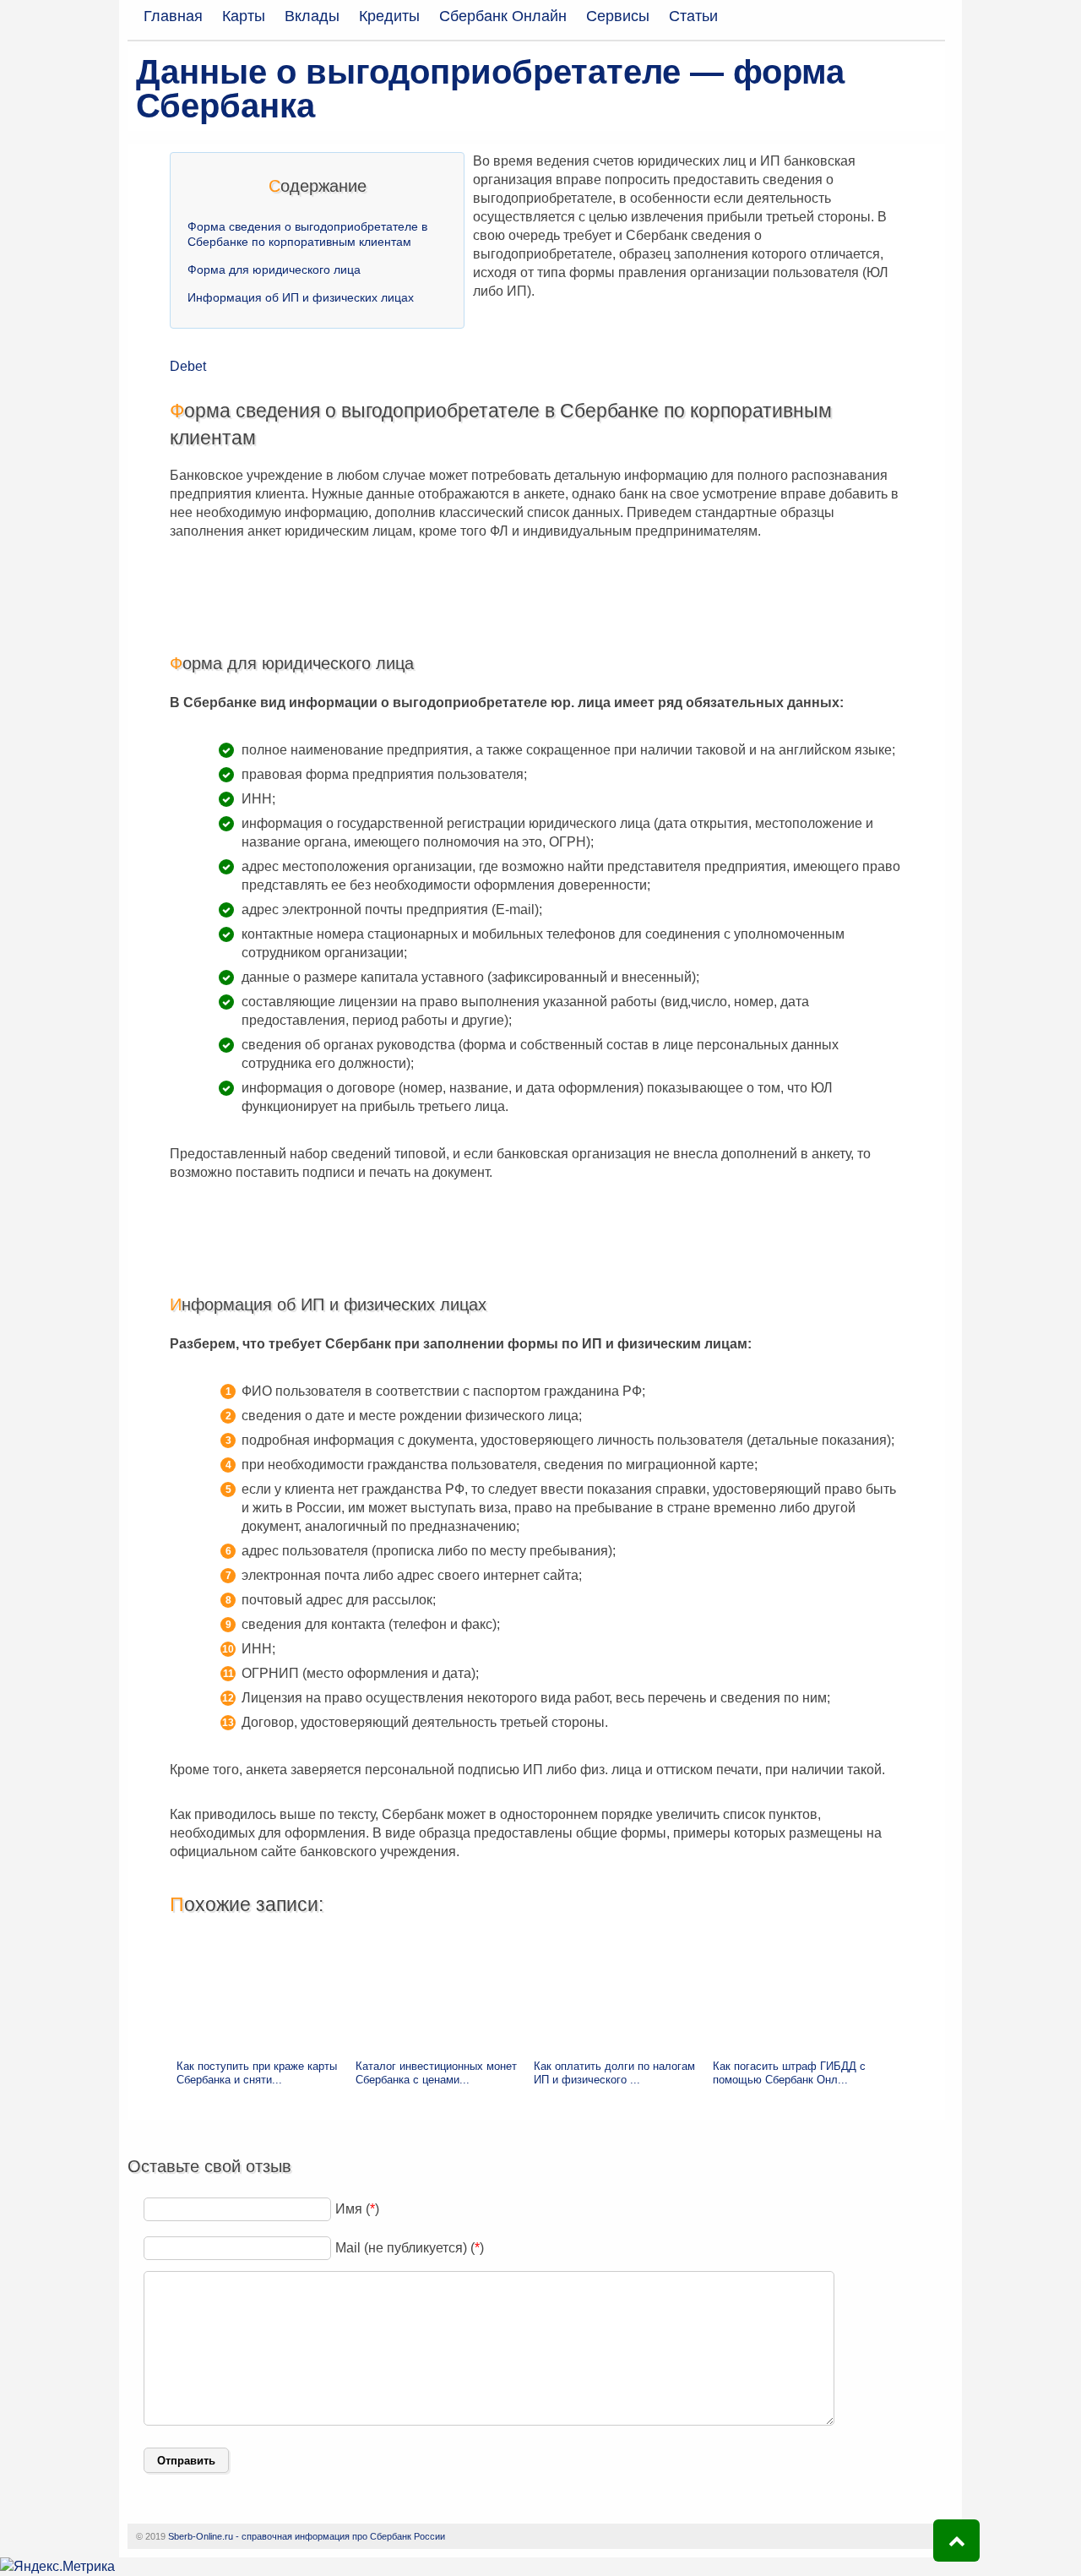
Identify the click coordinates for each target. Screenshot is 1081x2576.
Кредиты (389, 16)
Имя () (357, 2209)
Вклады (312, 16)
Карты (244, 16)
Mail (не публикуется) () (410, 2248)
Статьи (693, 16)
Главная (173, 16)
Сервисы (618, 16)
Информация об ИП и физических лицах (301, 297)
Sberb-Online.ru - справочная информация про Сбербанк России (307, 2536)
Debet (188, 366)
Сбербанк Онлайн (503, 16)
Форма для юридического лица (274, 270)
